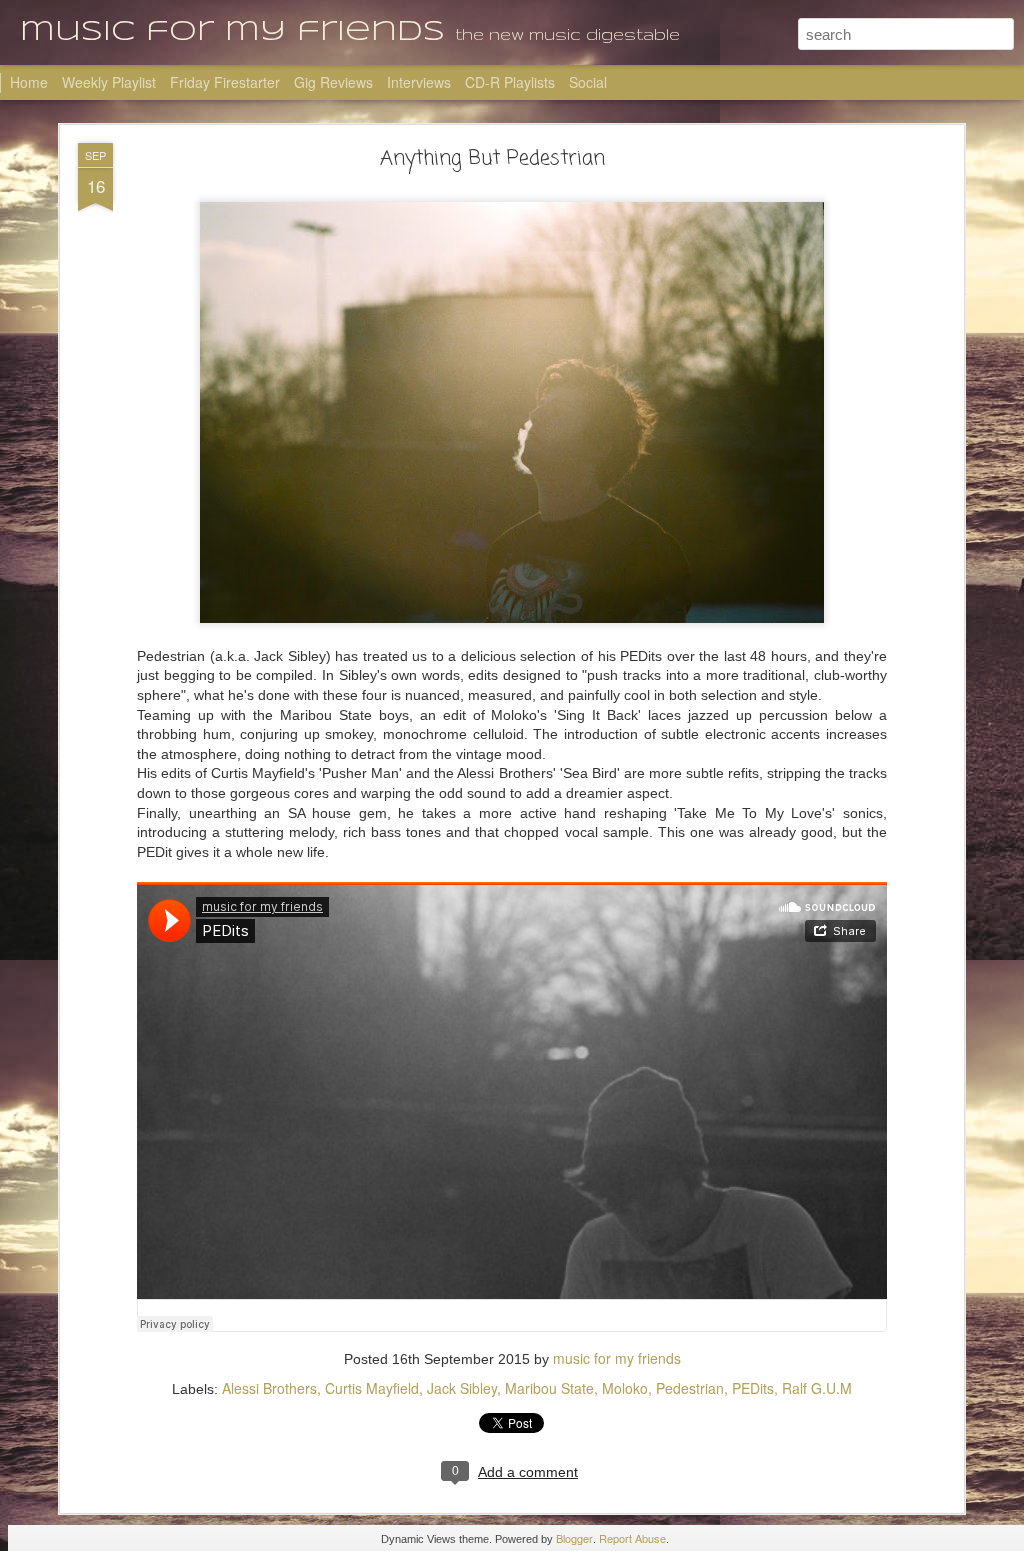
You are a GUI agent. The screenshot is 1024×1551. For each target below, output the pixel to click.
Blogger (574, 1538)
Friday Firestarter (225, 82)
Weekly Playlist (109, 82)
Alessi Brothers (269, 1388)
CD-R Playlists (510, 82)
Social (588, 82)
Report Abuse (632, 1538)
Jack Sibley (462, 1388)
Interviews (419, 82)
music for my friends (617, 1358)
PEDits (753, 1388)
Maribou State (549, 1388)
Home (29, 82)
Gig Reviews (333, 82)
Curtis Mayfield (372, 1388)
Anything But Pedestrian (492, 158)
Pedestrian (690, 1388)
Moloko (625, 1388)
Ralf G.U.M (817, 1388)
